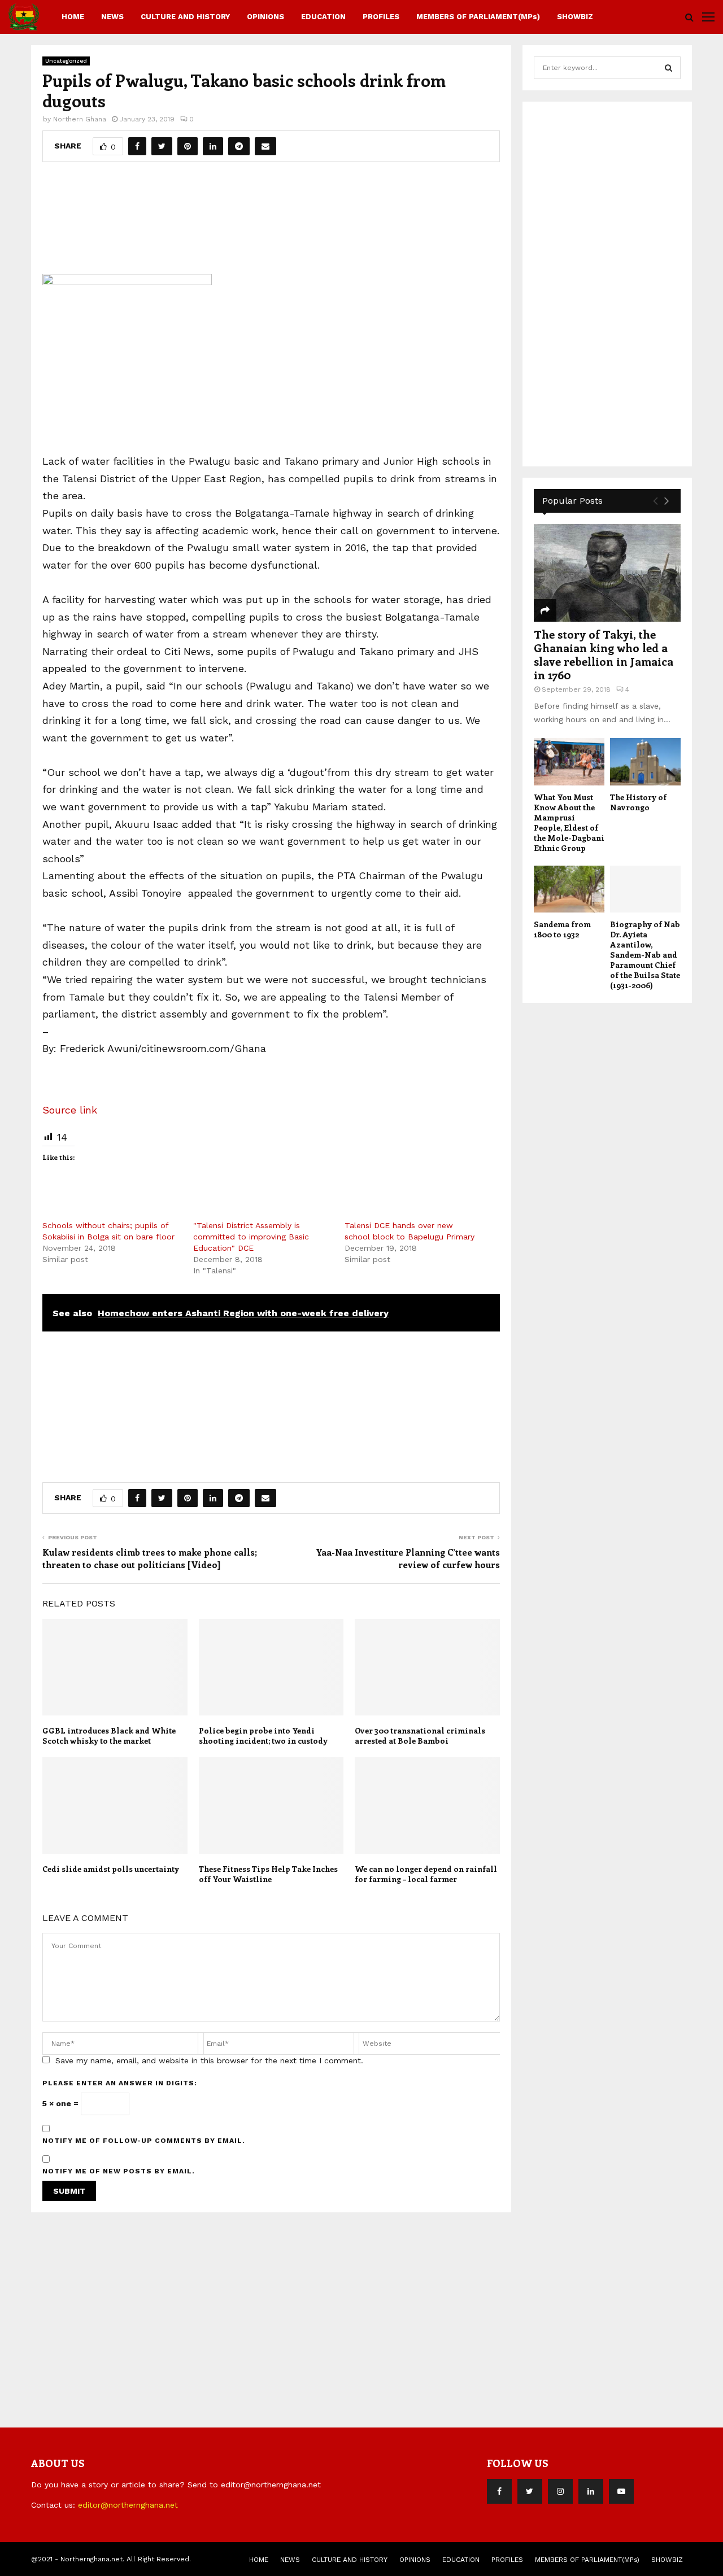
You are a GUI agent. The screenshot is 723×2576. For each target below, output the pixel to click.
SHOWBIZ (575, 17)
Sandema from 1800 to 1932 (562, 929)
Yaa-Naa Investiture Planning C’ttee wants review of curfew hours (408, 1558)
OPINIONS (265, 17)
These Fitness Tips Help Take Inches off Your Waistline (268, 1874)
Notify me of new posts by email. (119, 2171)
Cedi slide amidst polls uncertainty (111, 1869)
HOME (73, 17)
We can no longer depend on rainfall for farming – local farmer (426, 1874)
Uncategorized (66, 61)
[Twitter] (530, 2491)
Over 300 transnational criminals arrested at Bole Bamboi (420, 1735)
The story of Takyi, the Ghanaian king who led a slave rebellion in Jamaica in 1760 (604, 654)
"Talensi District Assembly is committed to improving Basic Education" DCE (251, 1237)
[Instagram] (560, 2491)
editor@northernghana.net (128, 2505)
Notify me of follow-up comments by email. (144, 2141)
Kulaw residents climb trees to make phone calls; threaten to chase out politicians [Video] (150, 1558)
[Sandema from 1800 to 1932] (569, 889)
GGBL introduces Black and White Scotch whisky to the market (109, 1735)
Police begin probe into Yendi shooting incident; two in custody (263, 1735)
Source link (70, 1110)
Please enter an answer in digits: (120, 2083)
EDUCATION (323, 17)
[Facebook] (499, 2491)
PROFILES (381, 17)
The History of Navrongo (638, 802)
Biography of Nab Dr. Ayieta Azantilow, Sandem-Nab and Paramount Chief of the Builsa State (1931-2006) (645, 955)
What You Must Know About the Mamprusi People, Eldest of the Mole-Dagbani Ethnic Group (569, 822)
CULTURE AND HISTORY (185, 17)
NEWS (112, 17)
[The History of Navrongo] (645, 761)
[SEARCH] (668, 68)
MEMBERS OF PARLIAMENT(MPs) (478, 17)
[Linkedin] (591, 2491)
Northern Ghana (80, 119)
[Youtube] (621, 2491)
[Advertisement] (271, 214)
